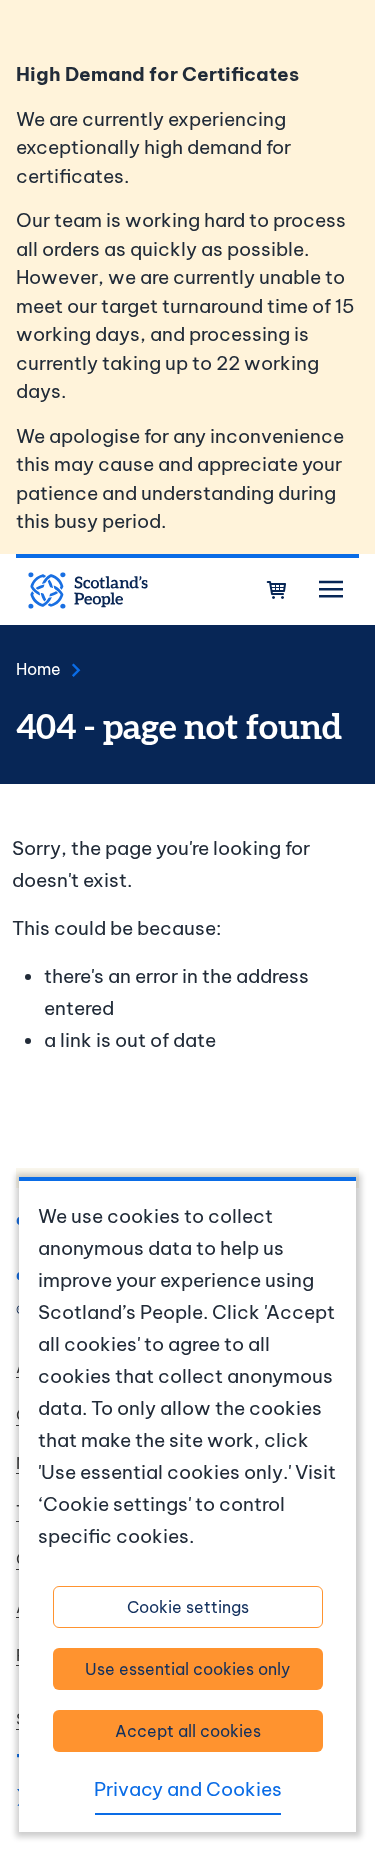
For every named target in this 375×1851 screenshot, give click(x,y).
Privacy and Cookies (188, 1789)
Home (38, 669)
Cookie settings (188, 1607)
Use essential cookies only (187, 1669)
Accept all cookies (188, 1731)
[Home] (88, 591)
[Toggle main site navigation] (331, 590)
